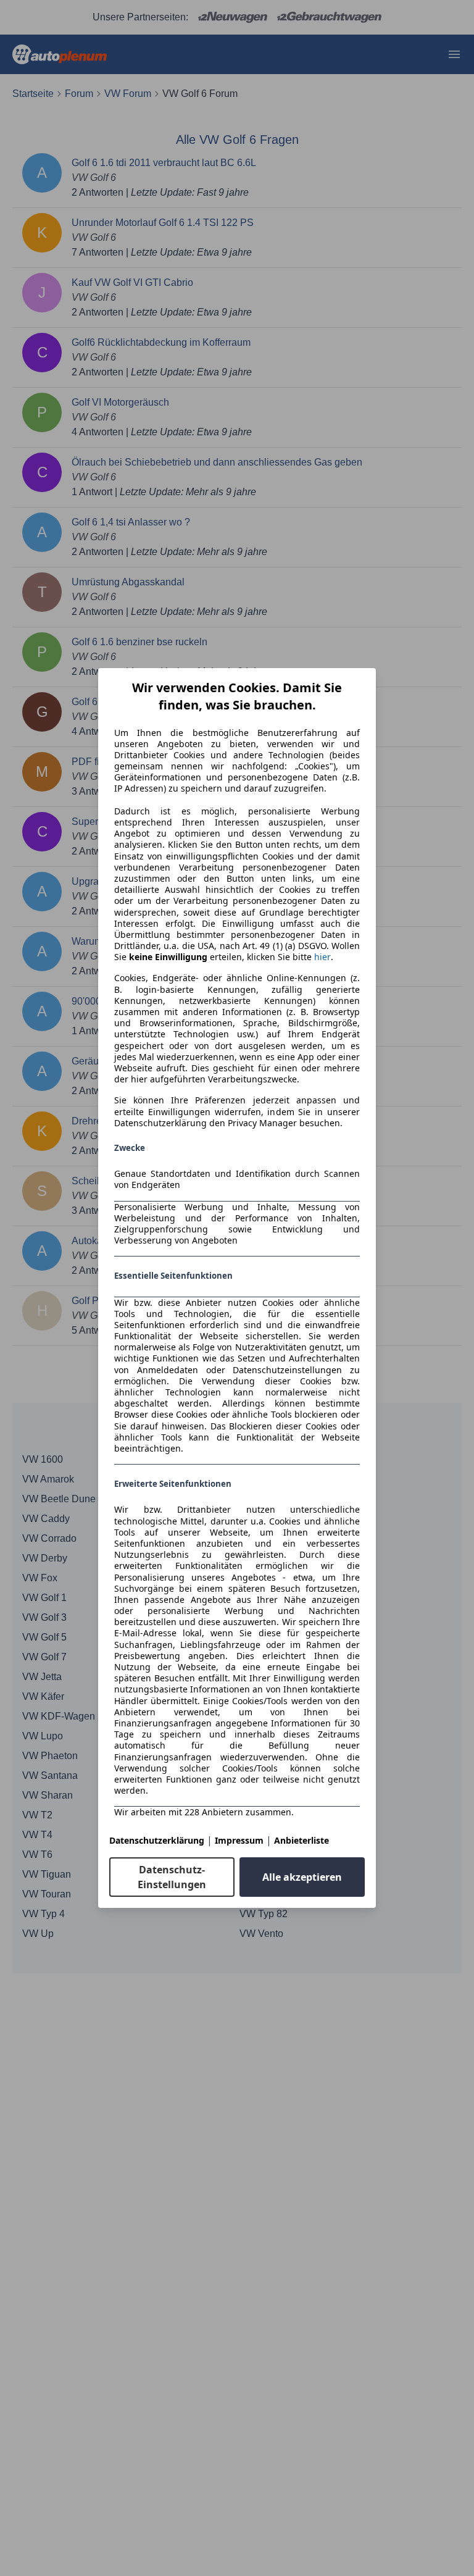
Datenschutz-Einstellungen (172, 1877)
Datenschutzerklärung (157, 1840)
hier (322, 957)
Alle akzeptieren (302, 1877)
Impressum (239, 1840)
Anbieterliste (301, 1840)
